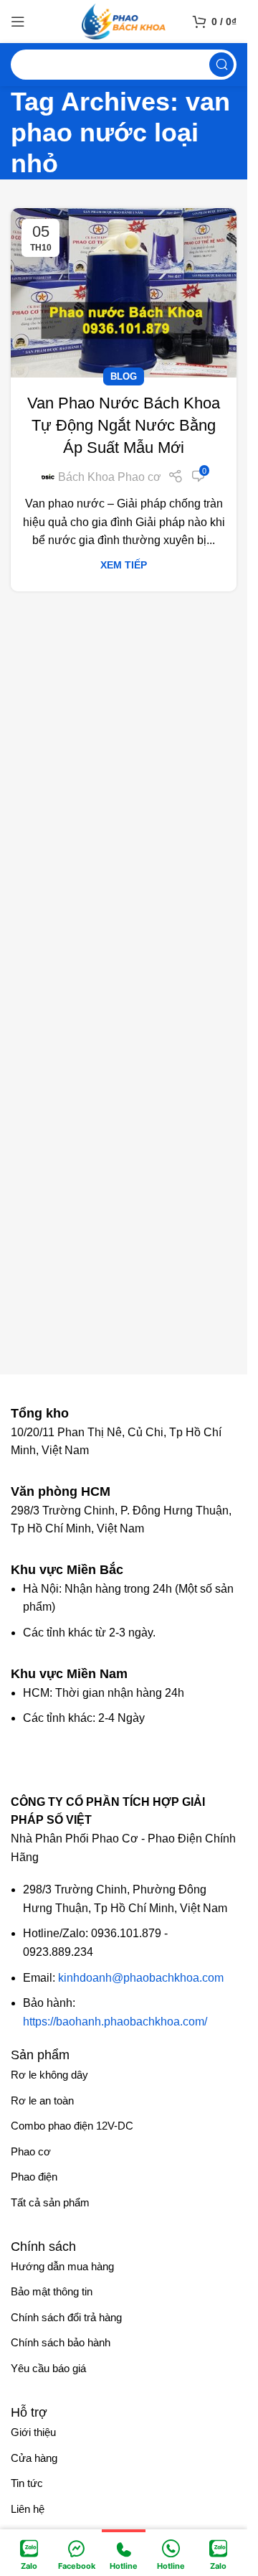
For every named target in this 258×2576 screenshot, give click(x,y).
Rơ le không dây (49, 2075)
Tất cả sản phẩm (50, 2202)
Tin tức (27, 2483)
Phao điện (34, 2177)
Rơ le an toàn (42, 2100)
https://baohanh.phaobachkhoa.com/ (115, 2022)
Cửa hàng (34, 2458)
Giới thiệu (33, 2432)
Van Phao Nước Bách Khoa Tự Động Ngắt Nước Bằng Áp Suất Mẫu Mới (124, 425)
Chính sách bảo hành (61, 2342)
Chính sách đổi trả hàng (66, 2317)
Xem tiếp (124, 565)
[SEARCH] (221, 65)
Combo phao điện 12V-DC (72, 2126)
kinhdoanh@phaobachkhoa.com (141, 1978)
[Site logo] (124, 20)
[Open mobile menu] (18, 22)
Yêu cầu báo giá (48, 2368)
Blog (124, 376)
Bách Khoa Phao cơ (110, 477)
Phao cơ (31, 2151)
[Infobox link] (47, 1413)
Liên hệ (28, 2509)
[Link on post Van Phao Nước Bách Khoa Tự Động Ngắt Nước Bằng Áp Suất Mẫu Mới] (124, 293)
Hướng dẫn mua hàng (62, 2266)
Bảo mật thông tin (52, 2291)
